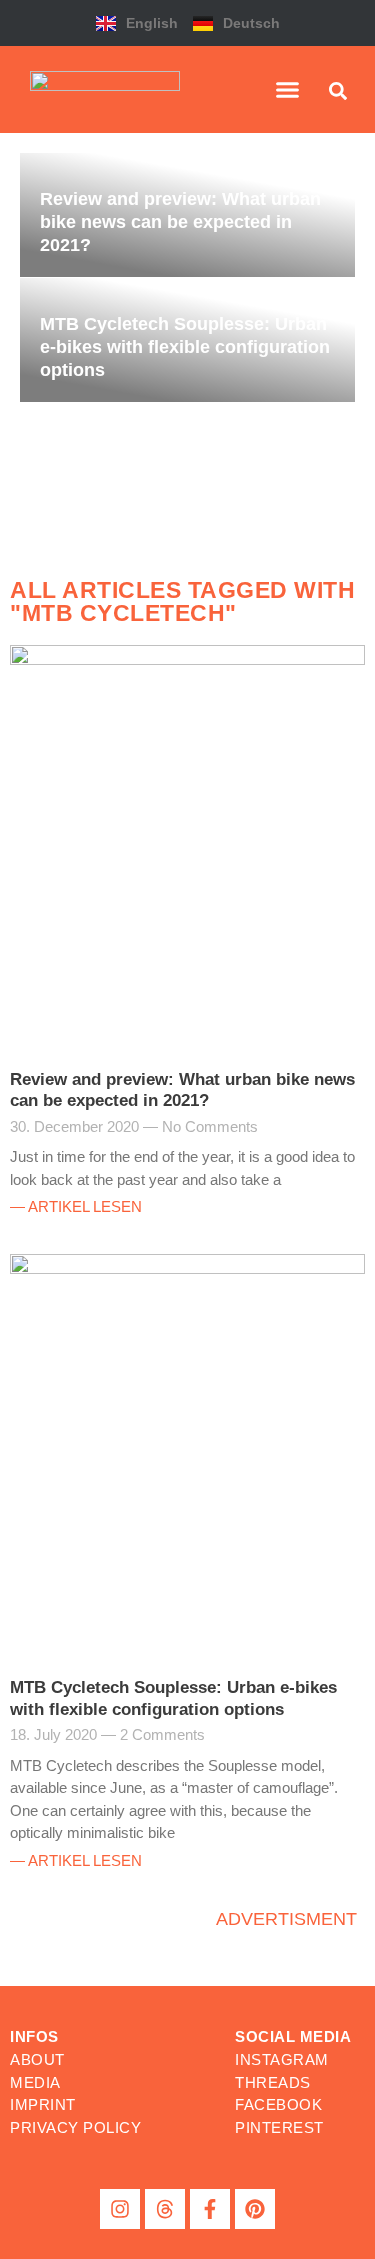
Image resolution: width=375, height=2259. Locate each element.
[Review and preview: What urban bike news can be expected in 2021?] (187, 215)
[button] (288, 90)
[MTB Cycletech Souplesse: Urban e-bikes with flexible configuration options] (187, 340)
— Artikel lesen (76, 1206)
